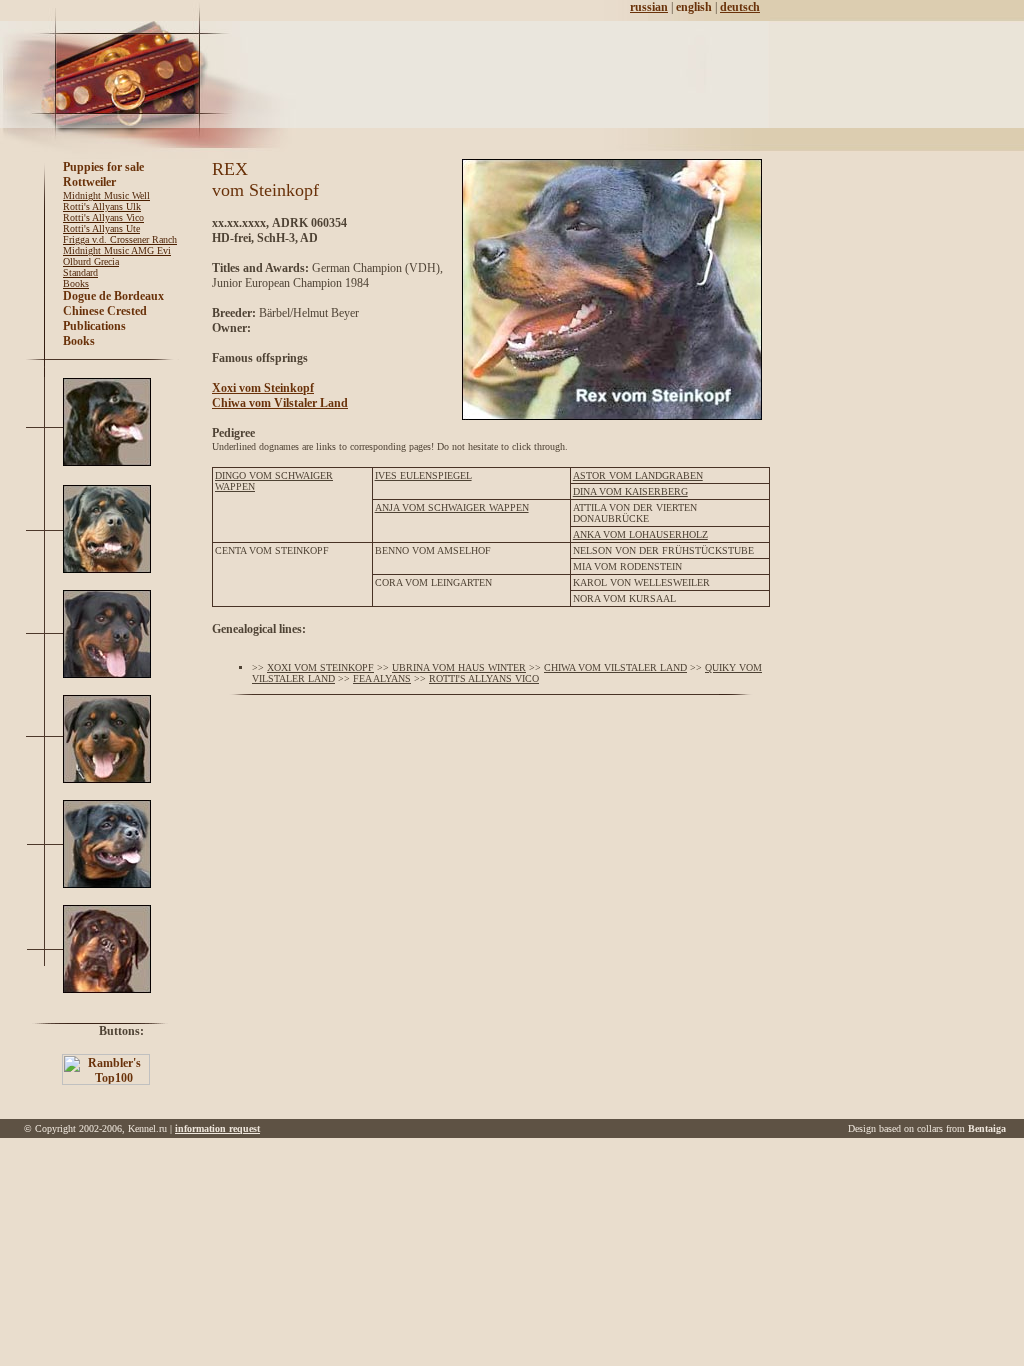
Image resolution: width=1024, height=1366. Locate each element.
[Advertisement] (524, 75)
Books (76, 283)
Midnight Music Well (106, 195)
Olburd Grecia (91, 261)
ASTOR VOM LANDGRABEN (638, 475)
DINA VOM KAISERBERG (630, 491)
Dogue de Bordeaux (113, 296)
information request (217, 1128)
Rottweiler (89, 182)
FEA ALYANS (382, 678)
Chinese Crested (105, 311)
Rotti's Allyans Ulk (102, 206)
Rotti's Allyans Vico (103, 217)
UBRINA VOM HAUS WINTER (459, 667)
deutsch (740, 7)
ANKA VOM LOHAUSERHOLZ (640, 534)
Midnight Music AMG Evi (117, 250)
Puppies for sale (103, 167)
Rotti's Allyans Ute (101, 228)
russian (649, 7)
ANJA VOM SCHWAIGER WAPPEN (452, 507)
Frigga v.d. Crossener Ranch (120, 239)
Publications (94, 326)
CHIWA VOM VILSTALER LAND (615, 667)
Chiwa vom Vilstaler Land (280, 403)
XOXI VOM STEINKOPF (320, 667)
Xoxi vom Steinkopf (263, 388)
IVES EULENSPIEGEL (423, 475)
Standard (80, 272)
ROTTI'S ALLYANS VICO (484, 678)
